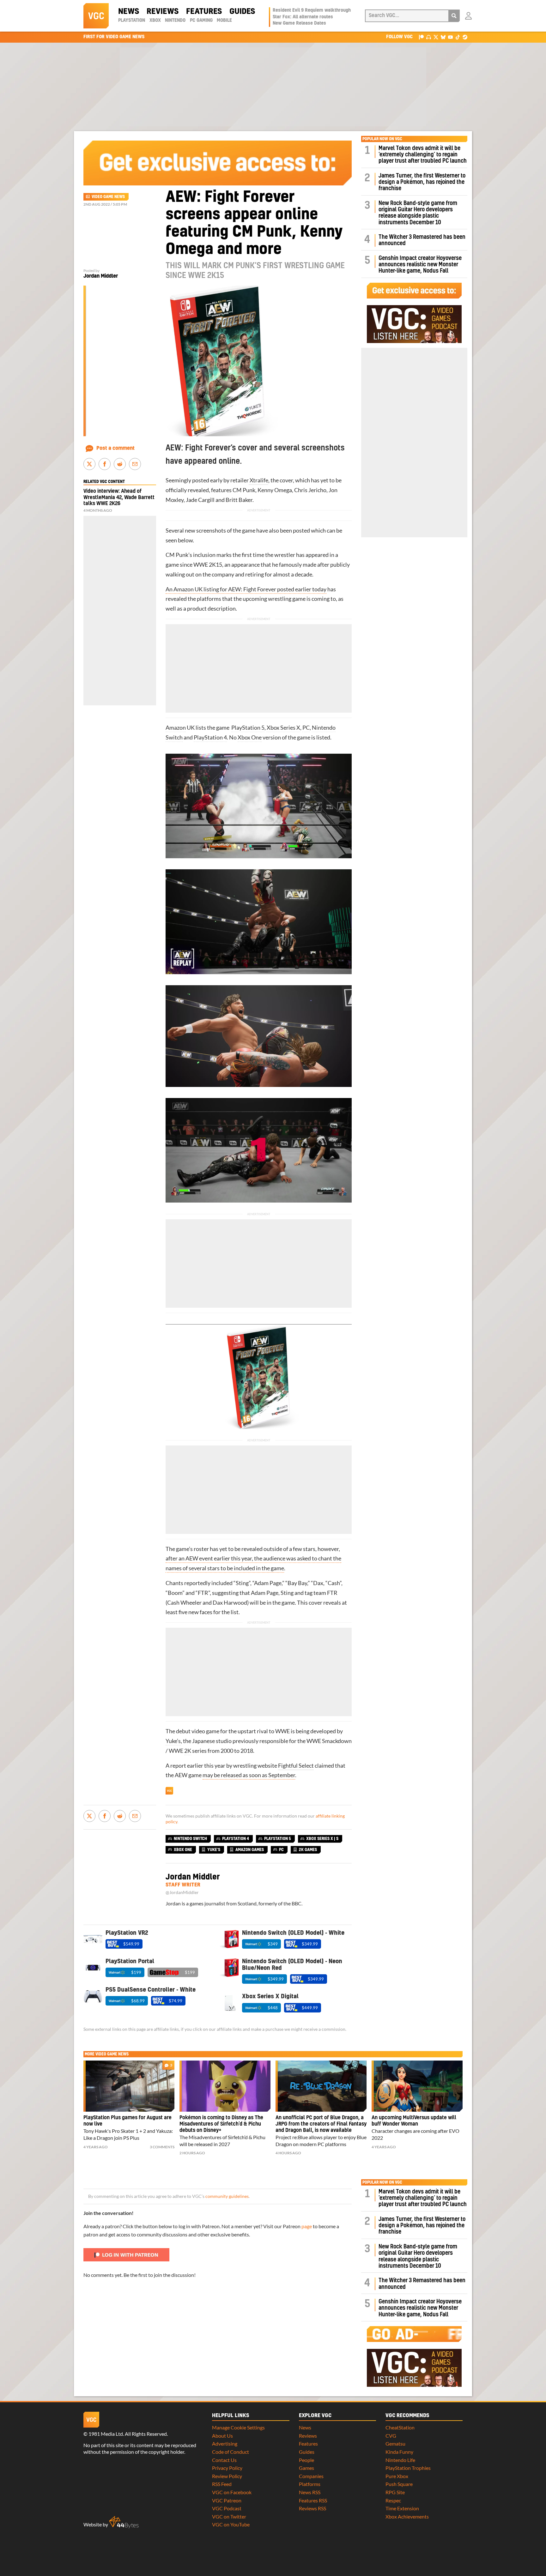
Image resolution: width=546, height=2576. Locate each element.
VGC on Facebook (232, 2492)
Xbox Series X (283, 728)
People (306, 2460)
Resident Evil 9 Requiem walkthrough (312, 10)
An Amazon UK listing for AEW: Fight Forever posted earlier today (246, 589)
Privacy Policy (227, 2468)
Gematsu (395, 2443)
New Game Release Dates (299, 23)
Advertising (225, 2443)
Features (204, 12)
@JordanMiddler (182, 1892)
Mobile (224, 21)
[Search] (454, 16)
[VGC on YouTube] (450, 37)
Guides (242, 12)
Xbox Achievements (407, 2516)
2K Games (308, 1850)
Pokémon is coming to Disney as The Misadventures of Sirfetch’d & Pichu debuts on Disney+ (221, 2124)
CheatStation (400, 2427)
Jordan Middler (101, 276)
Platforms (310, 2484)
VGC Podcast (227, 2508)
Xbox (155, 21)
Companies (311, 2476)
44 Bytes (124, 2522)
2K (188, 1751)
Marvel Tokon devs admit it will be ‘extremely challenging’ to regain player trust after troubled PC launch (423, 155)
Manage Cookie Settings (238, 2427)
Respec (393, 2500)
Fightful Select (296, 1766)
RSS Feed (222, 2484)
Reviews (163, 12)
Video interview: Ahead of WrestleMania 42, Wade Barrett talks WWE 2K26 (119, 497)
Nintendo (175, 21)
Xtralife (258, 480)
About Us (222, 2436)
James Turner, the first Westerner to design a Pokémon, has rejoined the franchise (422, 182)
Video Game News (108, 197)
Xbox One (250, 737)
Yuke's (214, 1850)
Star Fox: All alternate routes (303, 17)
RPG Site (395, 2492)
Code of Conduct (231, 2452)
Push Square (399, 2484)
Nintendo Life (400, 2460)
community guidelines (227, 2196)
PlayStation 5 (248, 728)
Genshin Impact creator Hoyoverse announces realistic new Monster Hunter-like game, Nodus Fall (420, 265)
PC (306, 728)
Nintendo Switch (190, 1839)
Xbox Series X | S (322, 1839)
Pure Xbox (397, 2476)
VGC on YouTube (231, 2524)
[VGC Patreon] (421, 37)
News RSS (310, 2492)
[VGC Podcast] (429, 37)
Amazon (176, 728)
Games (306, 2468)
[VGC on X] (436, 37)
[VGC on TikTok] (458, 37)
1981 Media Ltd (106, 2434)
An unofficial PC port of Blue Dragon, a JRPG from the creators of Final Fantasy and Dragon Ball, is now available (321, 2124)
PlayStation (132, 21)
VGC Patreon (227, 2500)
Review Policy (227, 2476)
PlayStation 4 (210, 737)
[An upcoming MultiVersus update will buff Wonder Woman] (417, 2086)
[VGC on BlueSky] (443, 37)
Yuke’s (173, 1741)
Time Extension (402, 2508)
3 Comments (162, 2147)
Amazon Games (250, 1850)
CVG (391, 2436)
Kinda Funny (399, 2452)
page (307, 2226)
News (129, 12)
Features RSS (313, 2500)
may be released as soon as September (249, 1775)
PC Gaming (201, 21)
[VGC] (96, 16)
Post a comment (115, 448)
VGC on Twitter (229, 2516)
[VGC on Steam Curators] (465, 37)
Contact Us (224, 2460)
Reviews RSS (312, 2508)
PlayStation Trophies (408, 2468)
